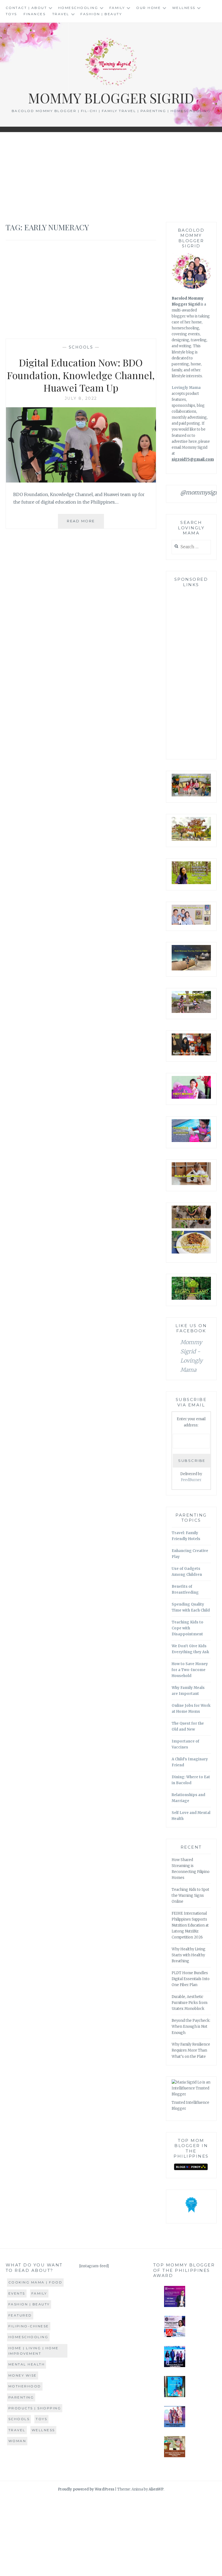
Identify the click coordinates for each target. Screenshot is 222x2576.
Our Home (148, 8)
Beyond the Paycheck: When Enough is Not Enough (191, 2027)
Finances (35, 14)
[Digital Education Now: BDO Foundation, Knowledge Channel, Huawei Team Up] (81, 481)
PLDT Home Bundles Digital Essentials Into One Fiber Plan (191, 1979)
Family (117, 8)
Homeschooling (78, 8)
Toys (11, 14)
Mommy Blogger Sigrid (111, 98)
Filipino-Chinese (29, 2326)
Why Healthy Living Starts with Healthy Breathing (189, 1955)
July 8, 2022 (81, 398)
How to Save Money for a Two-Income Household (190, 1670)
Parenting (21, 2397)
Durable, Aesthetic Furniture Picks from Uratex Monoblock (190, 2003)
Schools (81, 347)
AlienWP (156, 2489)
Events (17, 2293)
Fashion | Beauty (101, 14)
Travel (61, 14)
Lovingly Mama (186, 388)
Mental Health (27, 2364)
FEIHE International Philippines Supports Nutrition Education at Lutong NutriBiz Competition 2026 (190, 1925)
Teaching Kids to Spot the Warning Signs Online (190, 1896)
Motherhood (25, 2386)
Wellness (184, 8)
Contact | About (26, 8)
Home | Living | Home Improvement (34, 2351)
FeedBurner (191, 1480)
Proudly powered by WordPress (86, 2489)
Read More (85, 524)
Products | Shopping (35, 2408)
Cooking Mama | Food (35, 2282)
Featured (20, 2315)
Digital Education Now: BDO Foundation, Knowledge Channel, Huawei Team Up (81, 375)
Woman (17, 2441)
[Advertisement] (111, 177)
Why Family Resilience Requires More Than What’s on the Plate (191, 2050)
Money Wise (23, 2375)
